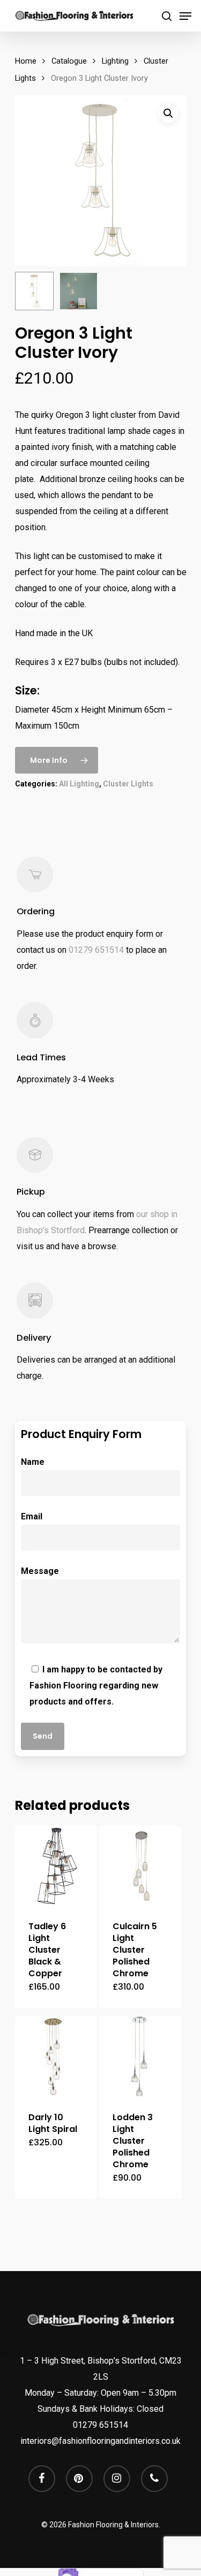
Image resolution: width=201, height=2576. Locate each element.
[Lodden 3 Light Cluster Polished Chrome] (140, 2057)
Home (26, 61)
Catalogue (69, 61)
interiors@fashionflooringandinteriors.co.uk (100, 2441)
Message (40, 1571)
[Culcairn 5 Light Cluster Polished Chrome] (140, 1867)
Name (33, 1462)
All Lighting (79, 784)
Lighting (115, 61)
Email (32, 1516)
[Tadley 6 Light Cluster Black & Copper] (56, 1867)
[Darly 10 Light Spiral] (56, 2057)
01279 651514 (96, 950)
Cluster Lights (128, 784)
